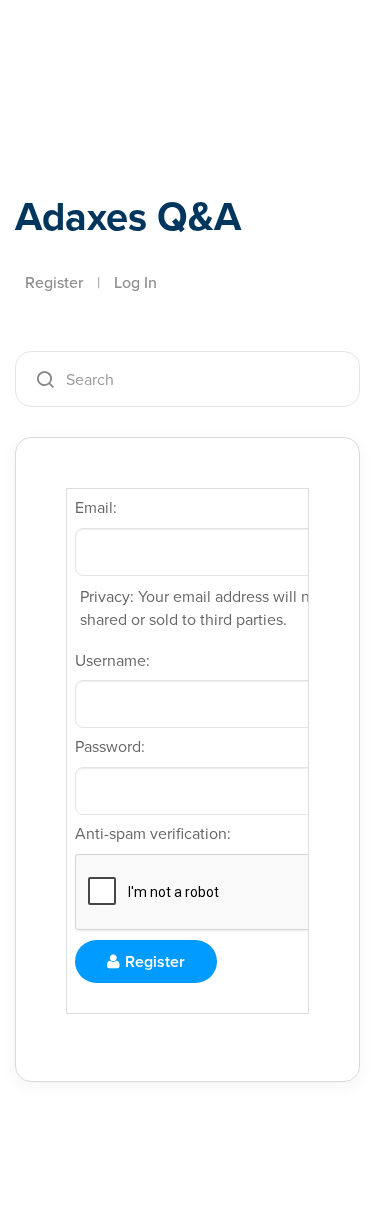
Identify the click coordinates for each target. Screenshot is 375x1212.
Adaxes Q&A (128, 216)
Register (54, 282)
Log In (135, 282)
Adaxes (109, 43)
